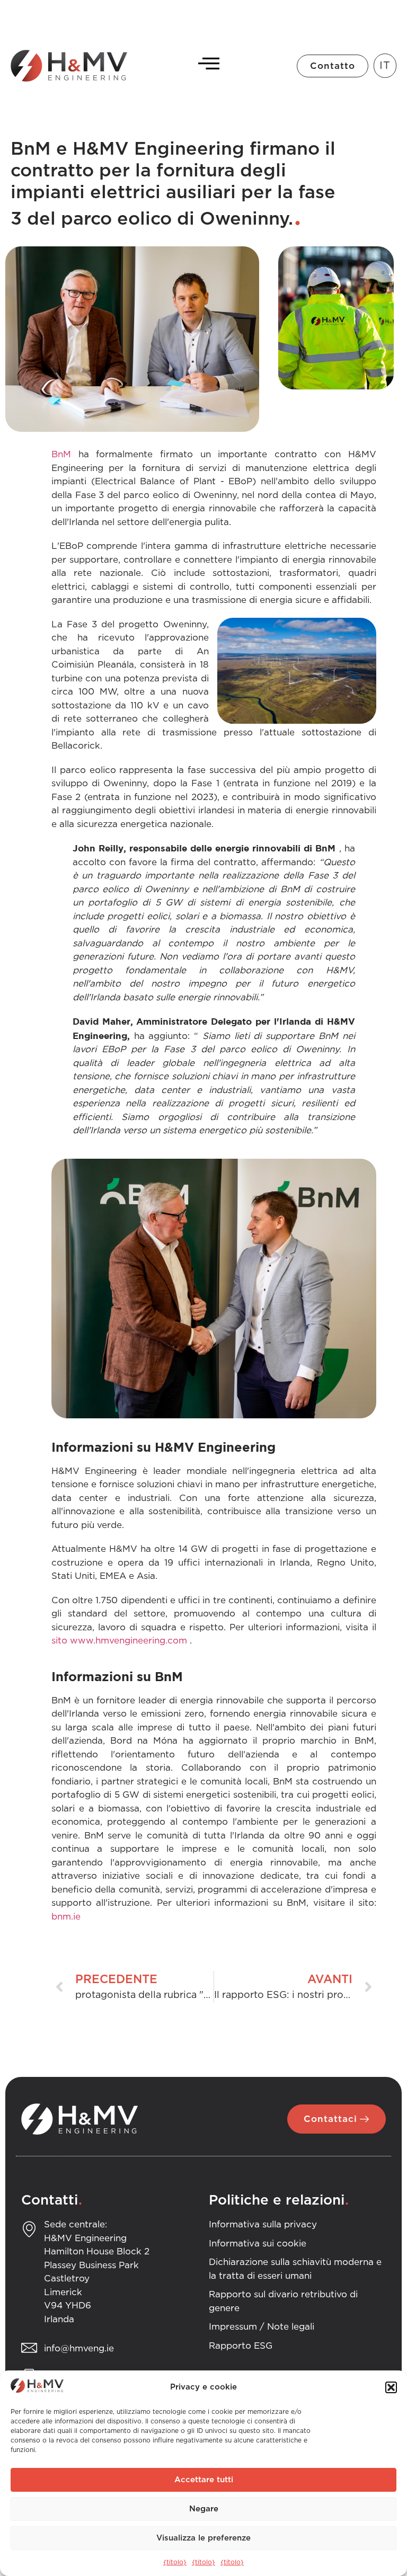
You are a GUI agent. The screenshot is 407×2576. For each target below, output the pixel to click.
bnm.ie (66, 1917)
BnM (61, 454)
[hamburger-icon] (206, 66)
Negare (204, 2509)
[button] (391, 2387)
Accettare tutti (204, 2480)
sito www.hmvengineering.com (119, 1641)
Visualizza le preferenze (203, 2538)
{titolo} (175, 2562)
